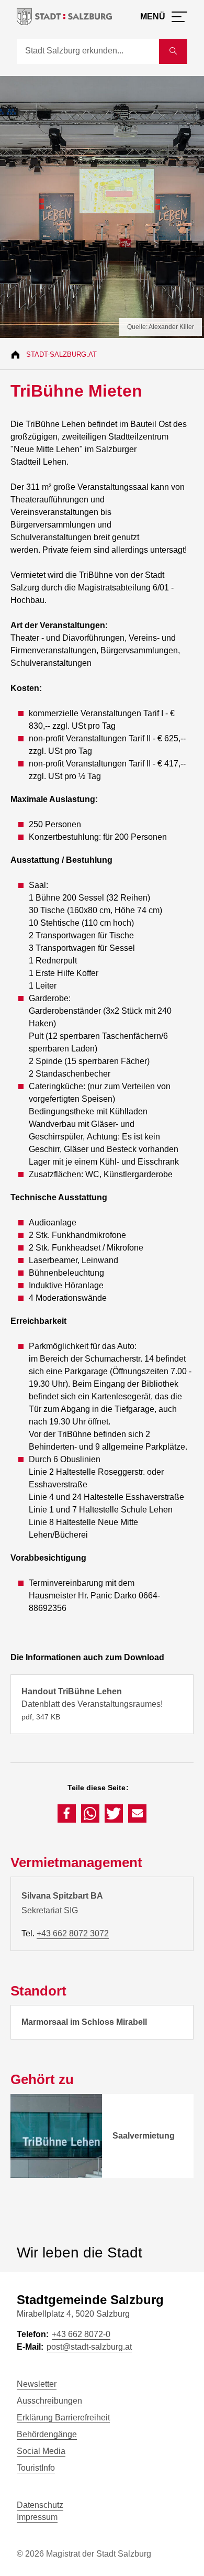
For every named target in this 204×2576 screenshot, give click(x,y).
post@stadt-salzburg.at (89, 2347)
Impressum (37, 2517)
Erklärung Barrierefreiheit (63, 2418)
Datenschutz (40, 2505)
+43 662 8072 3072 (73, 1933)
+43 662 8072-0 (81, 2334)
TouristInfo (36, 2468)
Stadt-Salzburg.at (61, 354)
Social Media (41, 2451)
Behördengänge (47, 2434)
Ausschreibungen (49, 2401)
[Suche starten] (173, 51)
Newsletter (37, 2384)
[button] (67, 1813)
